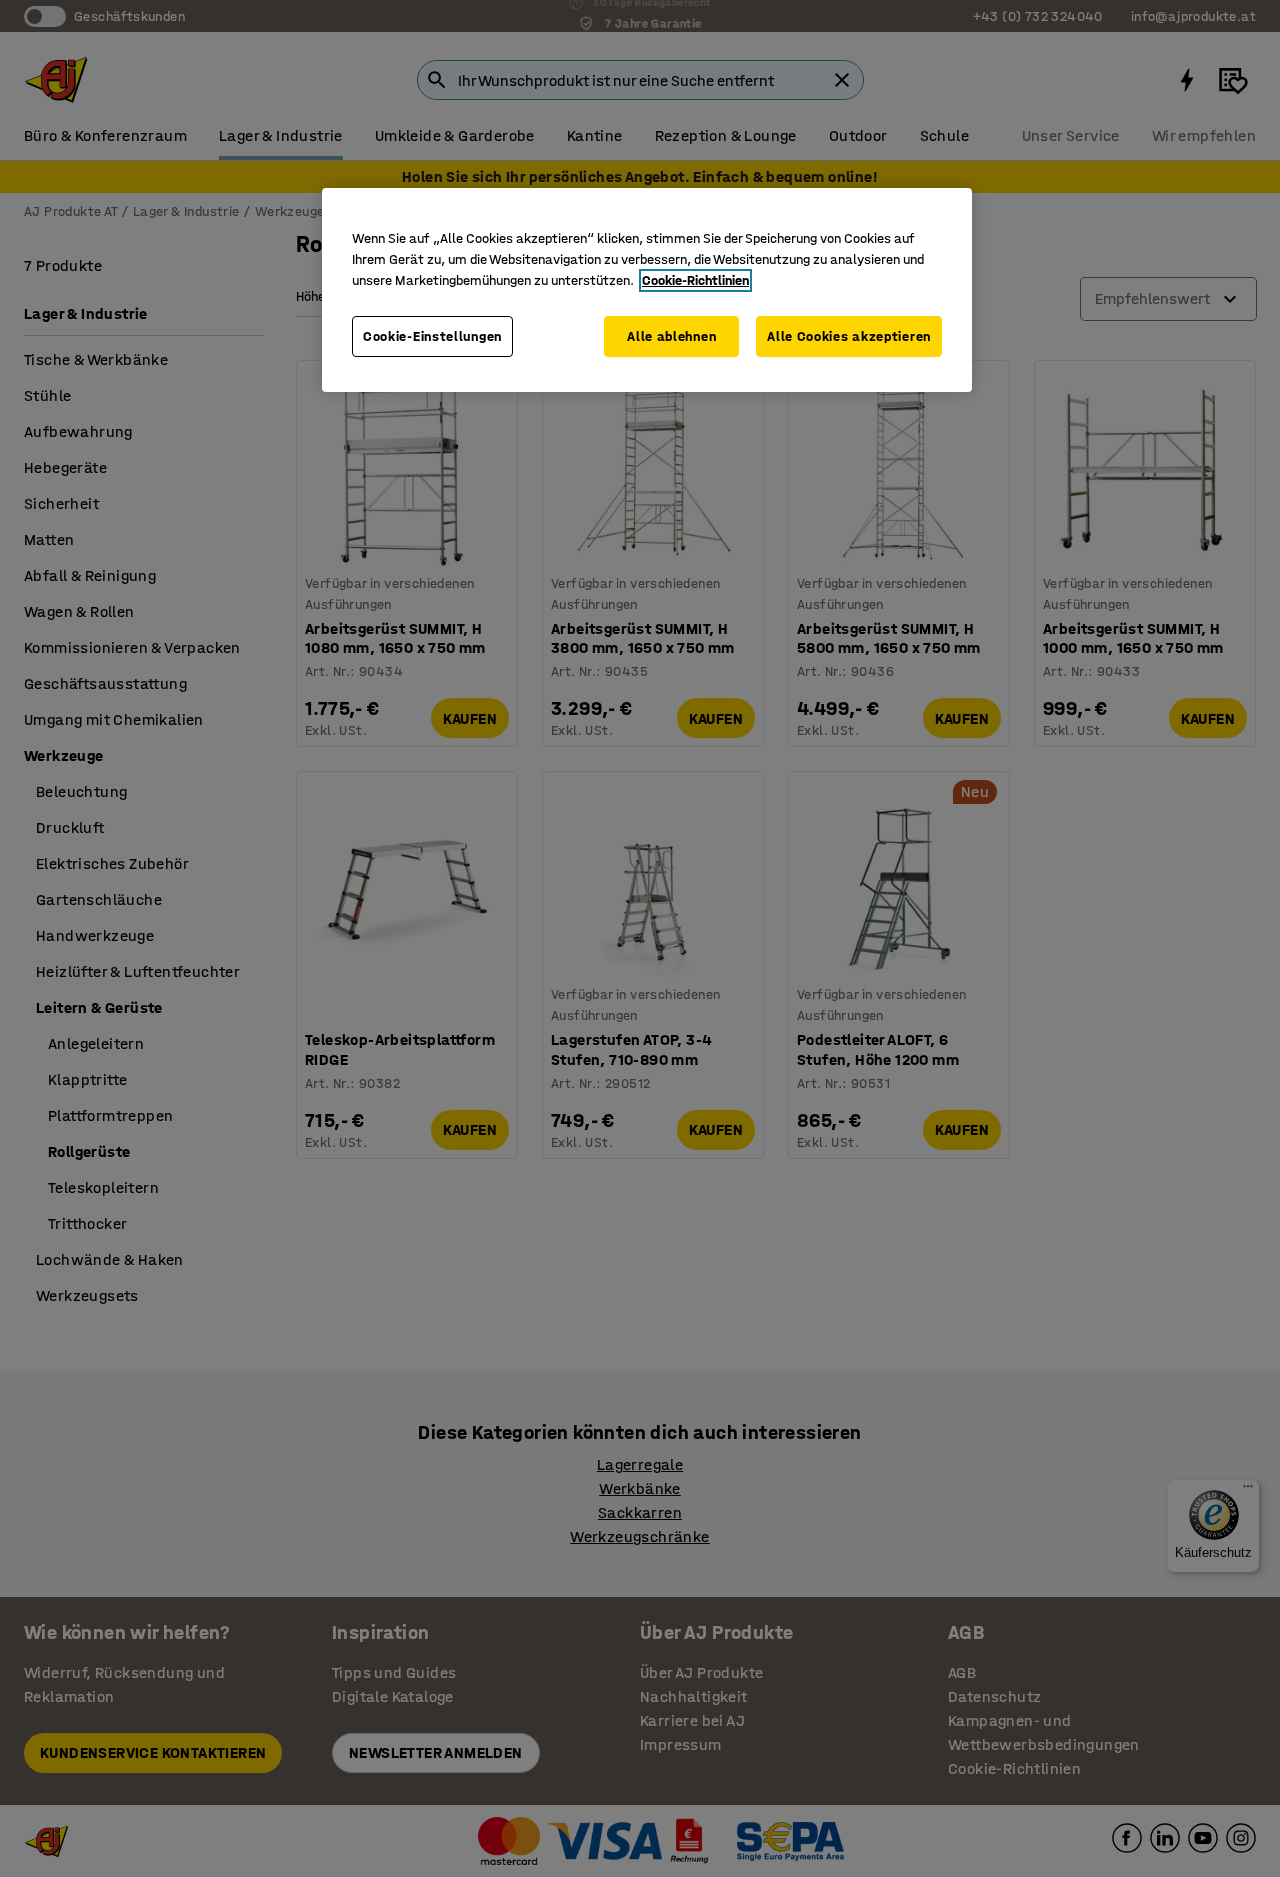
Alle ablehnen (671, 336)
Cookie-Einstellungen (432, 336)
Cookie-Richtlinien (695, 280)
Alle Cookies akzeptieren (849, 336)
